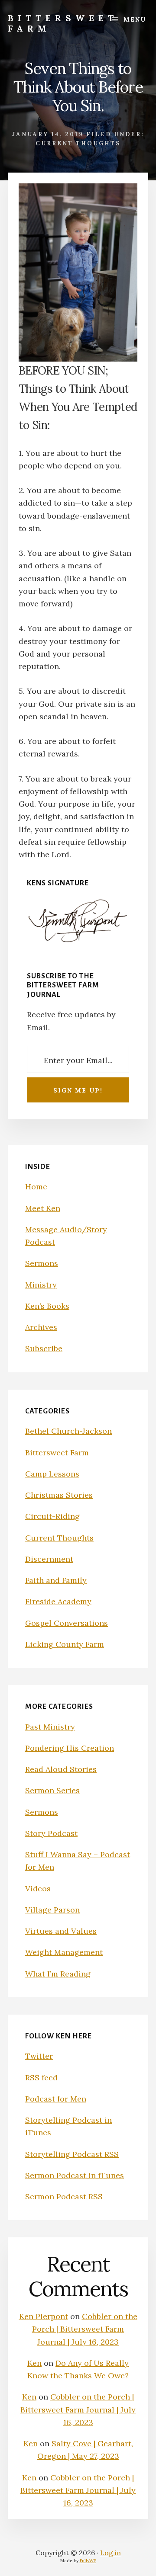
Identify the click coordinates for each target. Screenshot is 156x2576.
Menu (135, 19)
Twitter (39, 2056)
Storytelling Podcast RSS (72, 2154)
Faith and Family (56, 1580)
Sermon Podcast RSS (64, 2196)
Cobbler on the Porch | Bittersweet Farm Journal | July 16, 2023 (85, 2329)
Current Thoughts (78, 143)
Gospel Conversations (67, 1623)
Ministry (41, 1285)
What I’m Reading (58, 1974)
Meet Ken (43, 1208)
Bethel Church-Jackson (68, 1431)
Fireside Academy (58, 1601)
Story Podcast (51, 1833)
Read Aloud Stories (61, 1769)
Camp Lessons (52, 1474)
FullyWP (88, 2561)
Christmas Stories (59, 1495)
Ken (34, 2363)
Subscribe (44, 1348)
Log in (110, 2553)
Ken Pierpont (44, 2316)
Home (36, 1187)
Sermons (42, 1263)
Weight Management (64, 1952)
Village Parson (52, 1910)
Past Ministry (50, 1727)
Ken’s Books (47, 1306)
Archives (41, 1327)
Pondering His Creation (70, 1748)
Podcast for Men (56, 2099)
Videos (38, 1889)
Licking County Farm (65, 1644)
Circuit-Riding (52, 1516)
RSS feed (41, 2078)
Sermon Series (52, 1790)
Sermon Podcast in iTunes (75, 2175)
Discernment (49, 1559)
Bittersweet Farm (63, 23)
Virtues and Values (61, 1931)
